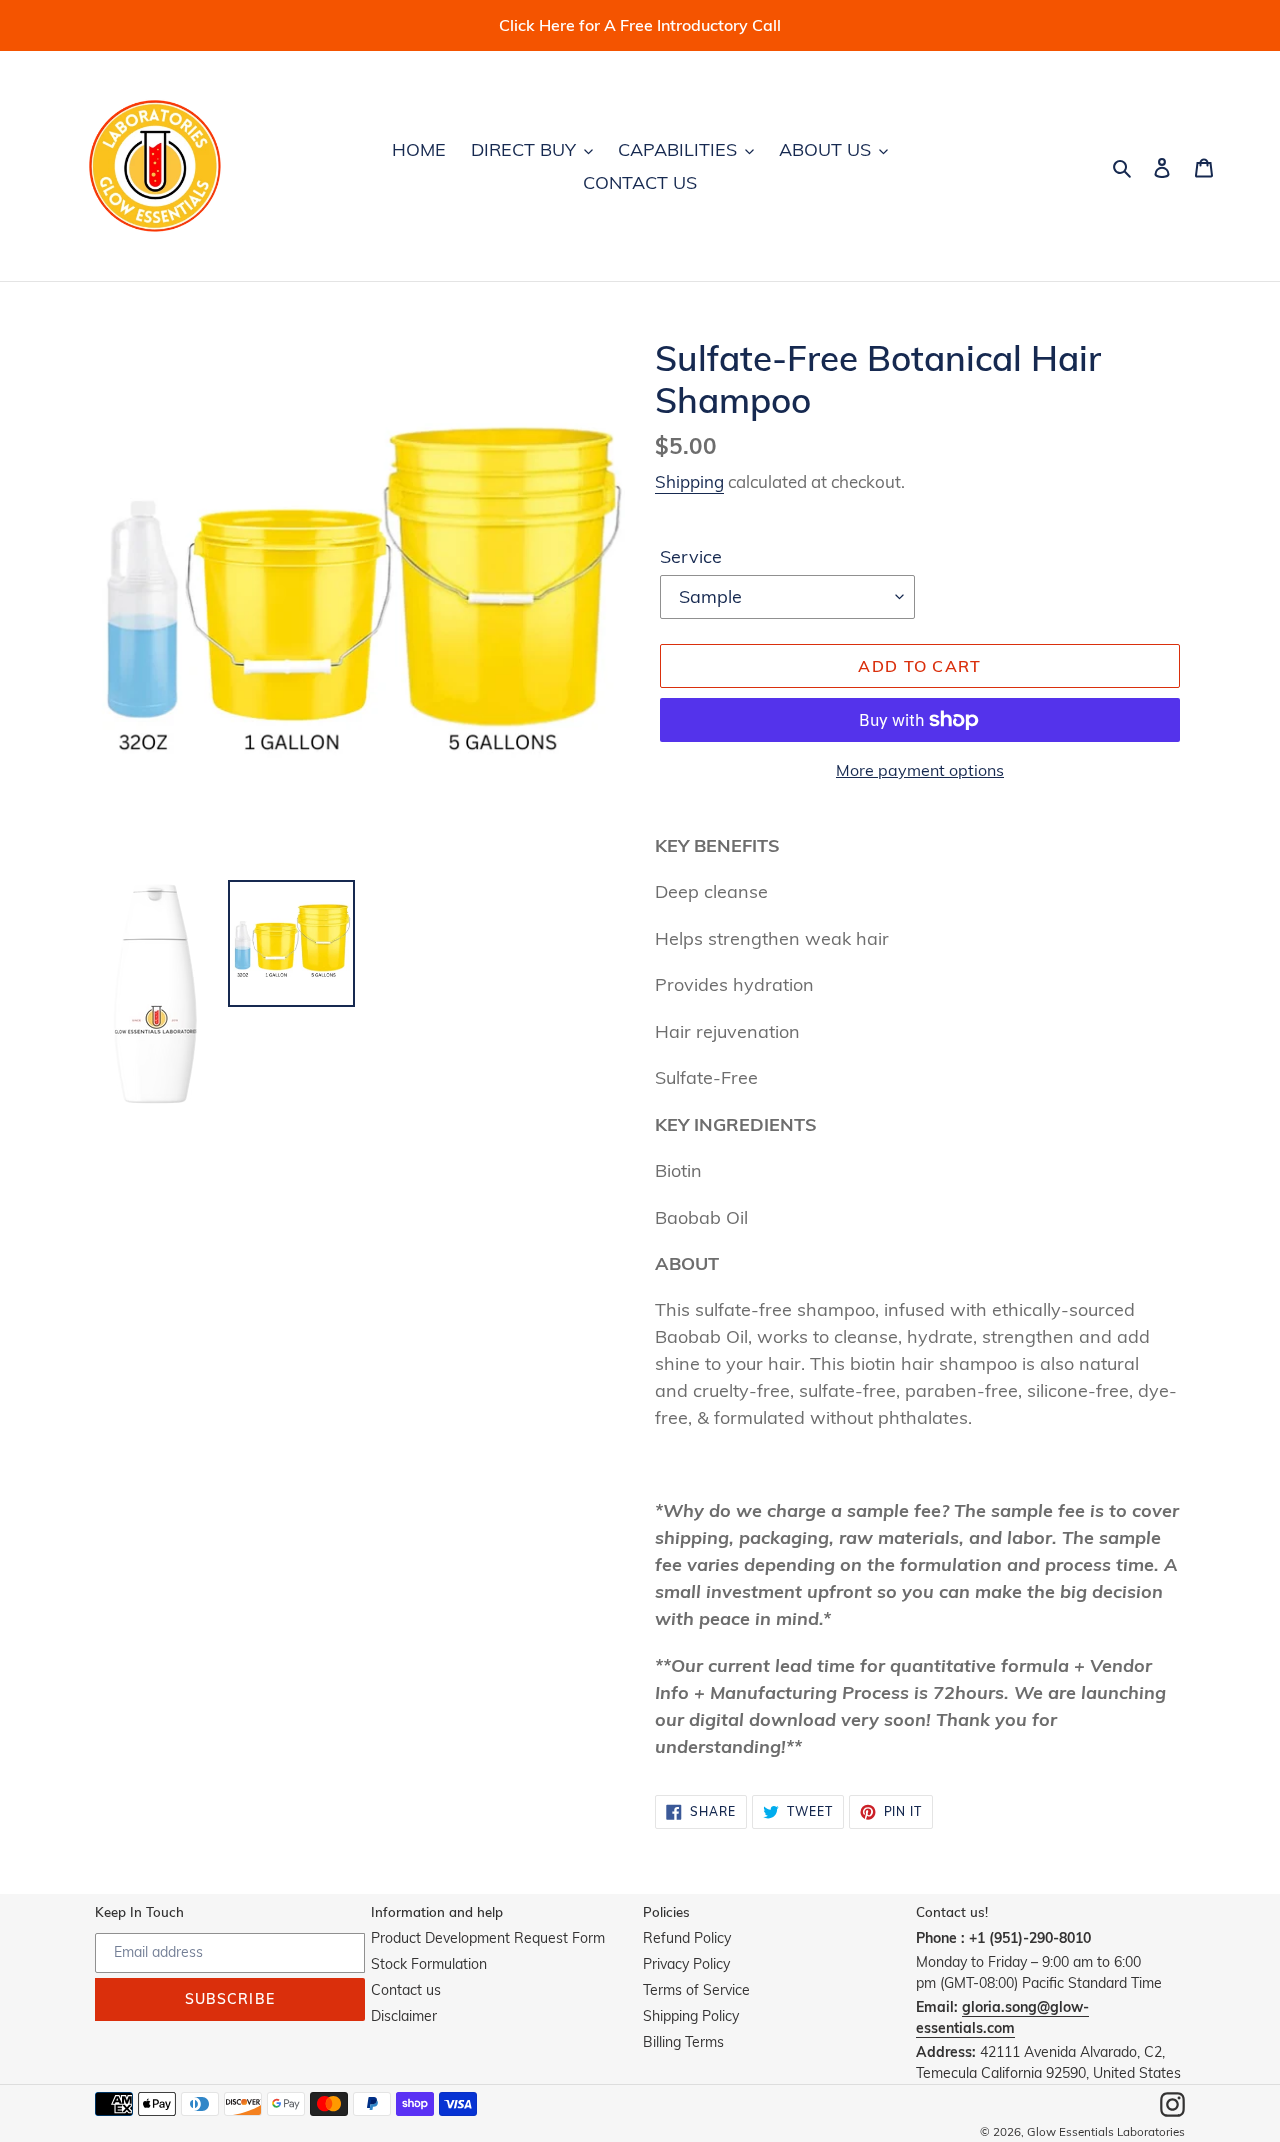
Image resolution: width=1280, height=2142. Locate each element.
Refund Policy (687, 1938)
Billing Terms (683, 2042)
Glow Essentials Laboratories (1106, 2131)
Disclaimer (404, 2016)
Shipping (689, 481)
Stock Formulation (429, 1964)
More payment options (920, 770)
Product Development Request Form (488, 1938)
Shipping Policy (691, 2016)
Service (691, 556)
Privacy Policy (686, 1964)
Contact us (406, 1990)
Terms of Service (696, 1990)
